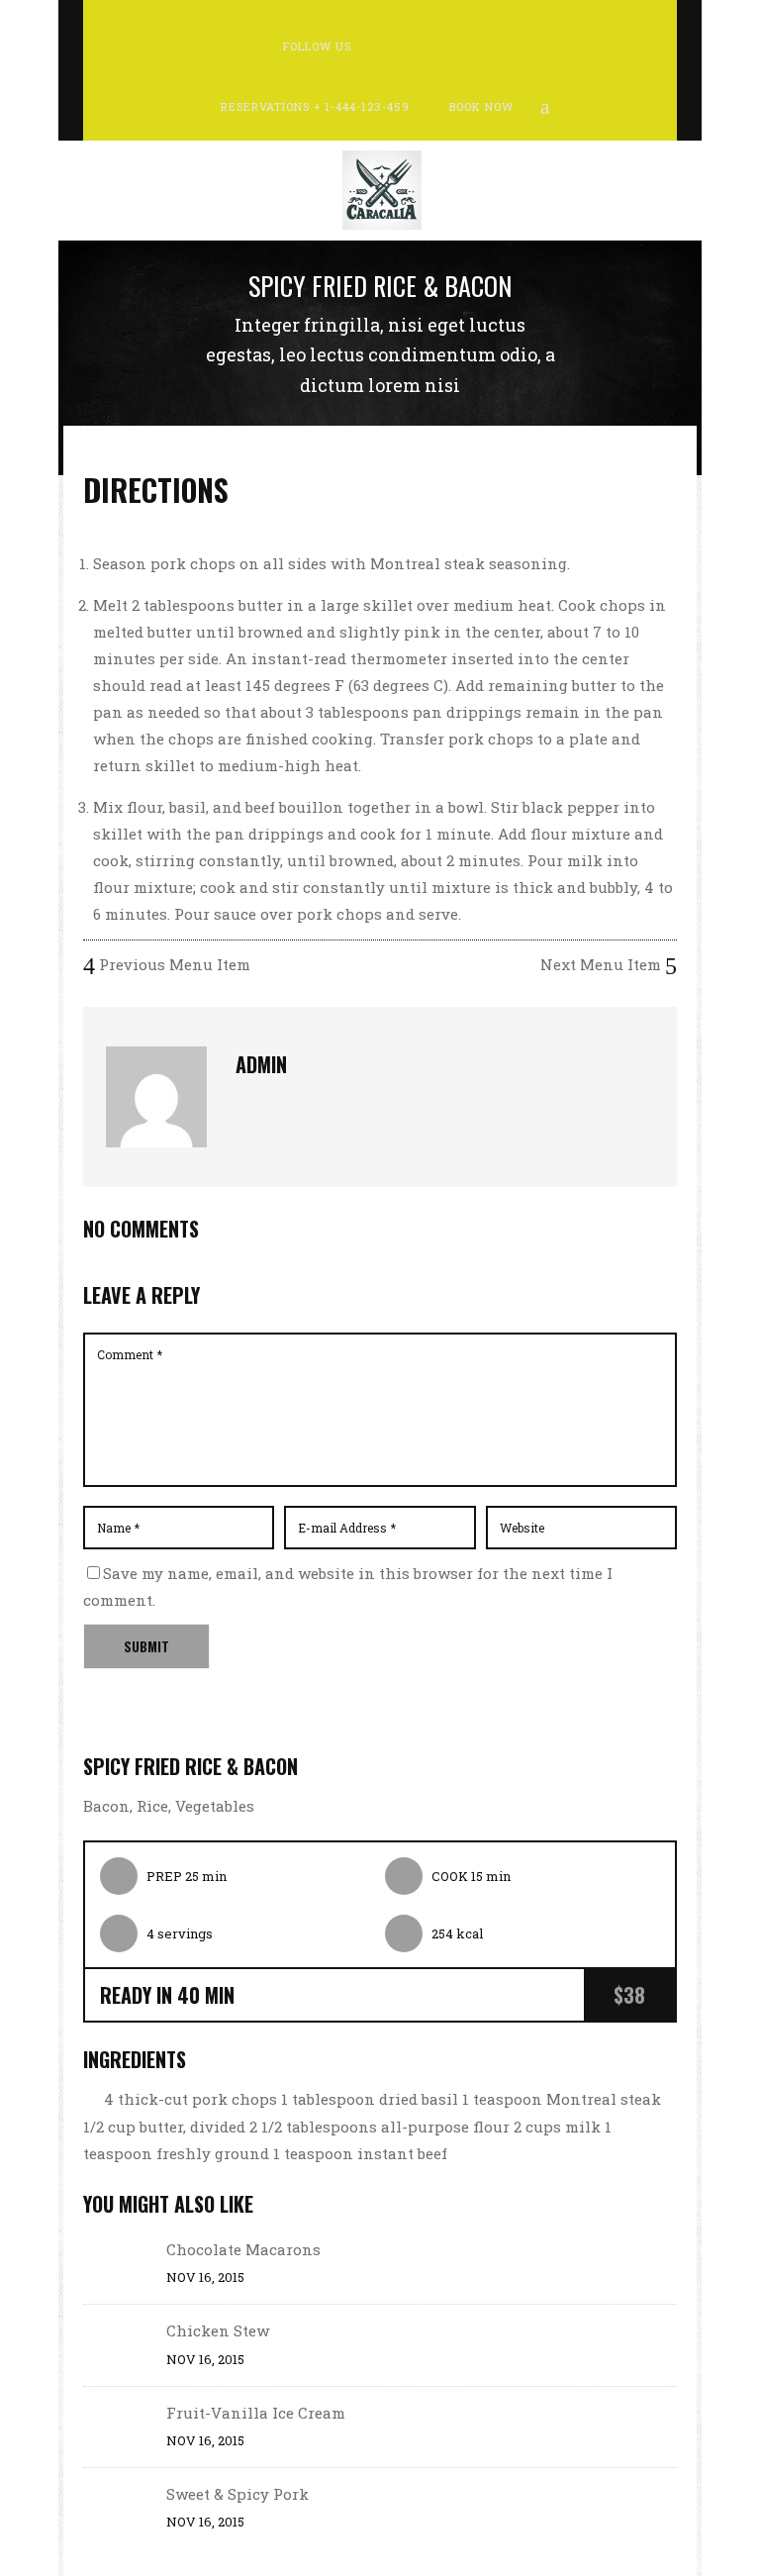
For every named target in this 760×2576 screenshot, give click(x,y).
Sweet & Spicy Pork (237, 2494)
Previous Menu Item (173, 964)
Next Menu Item (603, 964)
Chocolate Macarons (243, 2249)
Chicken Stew (218, 2330)
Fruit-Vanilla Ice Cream (256, 2413)
